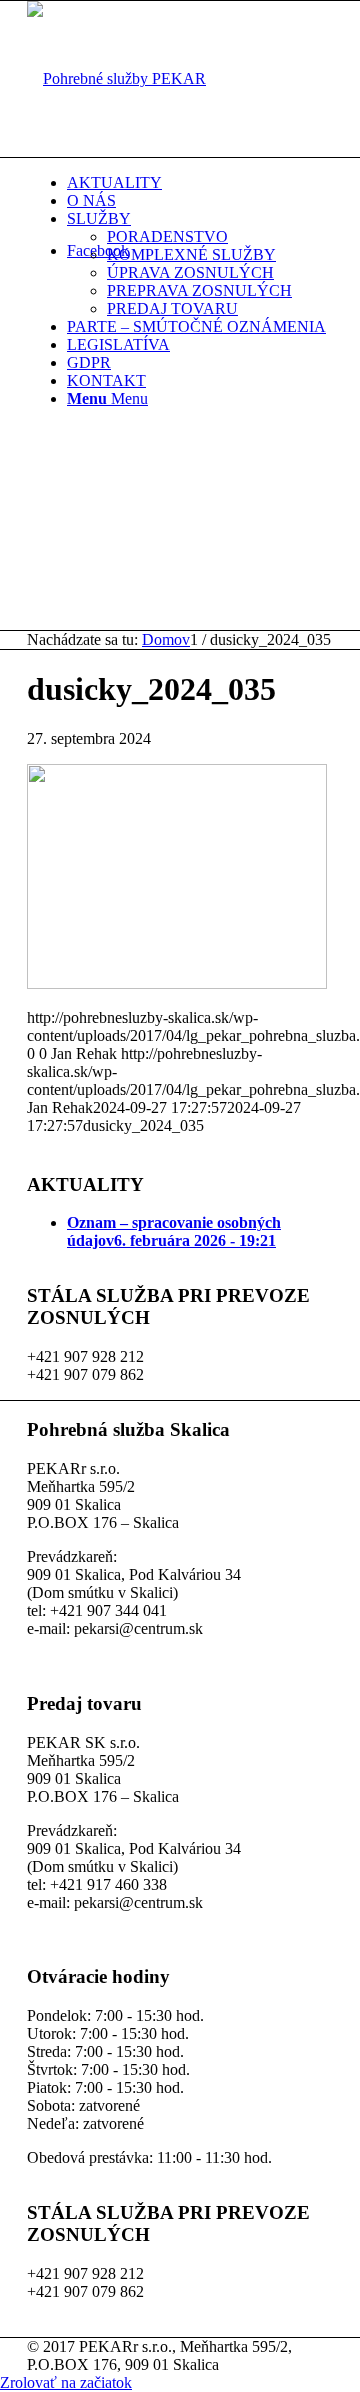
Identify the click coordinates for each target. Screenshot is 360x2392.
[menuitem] (200, 183)
